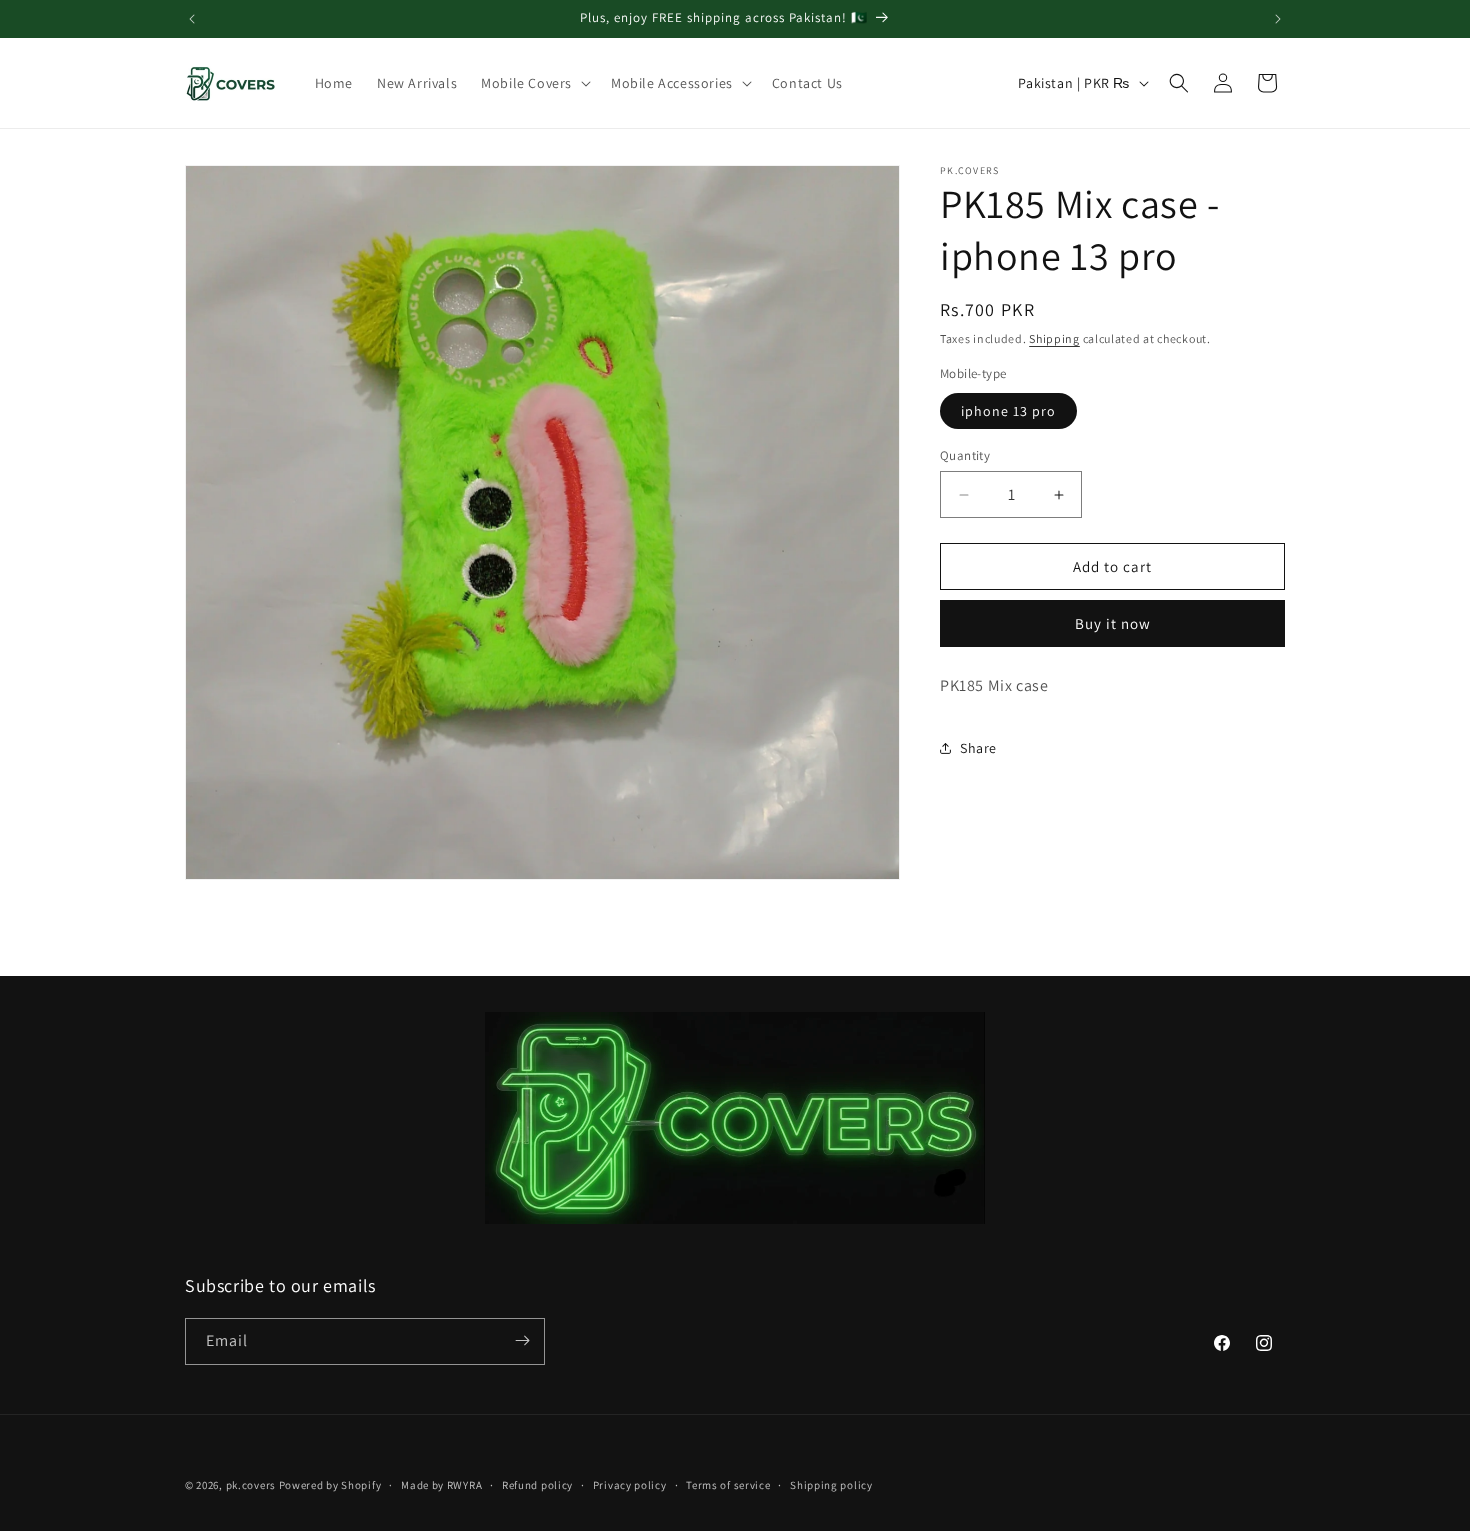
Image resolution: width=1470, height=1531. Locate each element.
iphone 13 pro (1008, 411)
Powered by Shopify (330, 1485)
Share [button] (978, 748)
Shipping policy (831, 1485)
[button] (534, 83)
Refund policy (537, 1485)
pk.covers (251, 1485)
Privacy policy (630, 1485)
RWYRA (465, 1485)
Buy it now (1113, 623)
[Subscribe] (522, 1340)
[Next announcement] (1278, 19)
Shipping (1054, 338)
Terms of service (728, 1485)
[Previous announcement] (192, 19)
